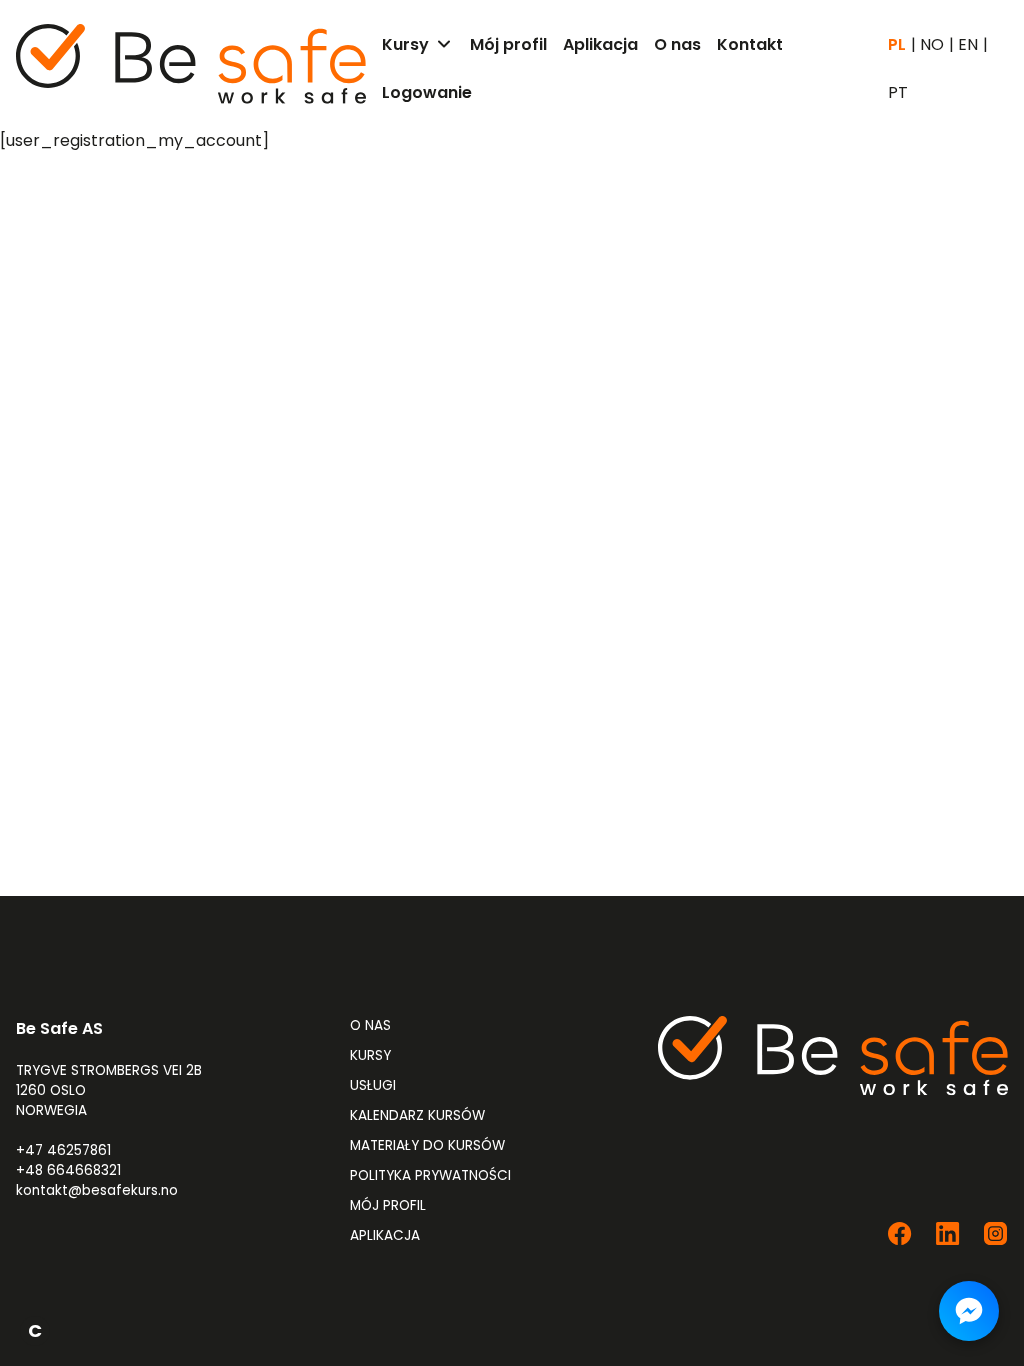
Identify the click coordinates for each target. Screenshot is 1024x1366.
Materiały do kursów (427, 1145)
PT (898, 93)
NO (932, 45)
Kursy (370, 1055)
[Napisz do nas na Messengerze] (969, 1311)
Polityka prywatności (430, 1175)
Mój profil (388, 1205)
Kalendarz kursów (417, 1115)
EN (968, 45)
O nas (370, 1025)
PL (897, 45)
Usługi (373, 1085)
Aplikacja (385, 1235)
